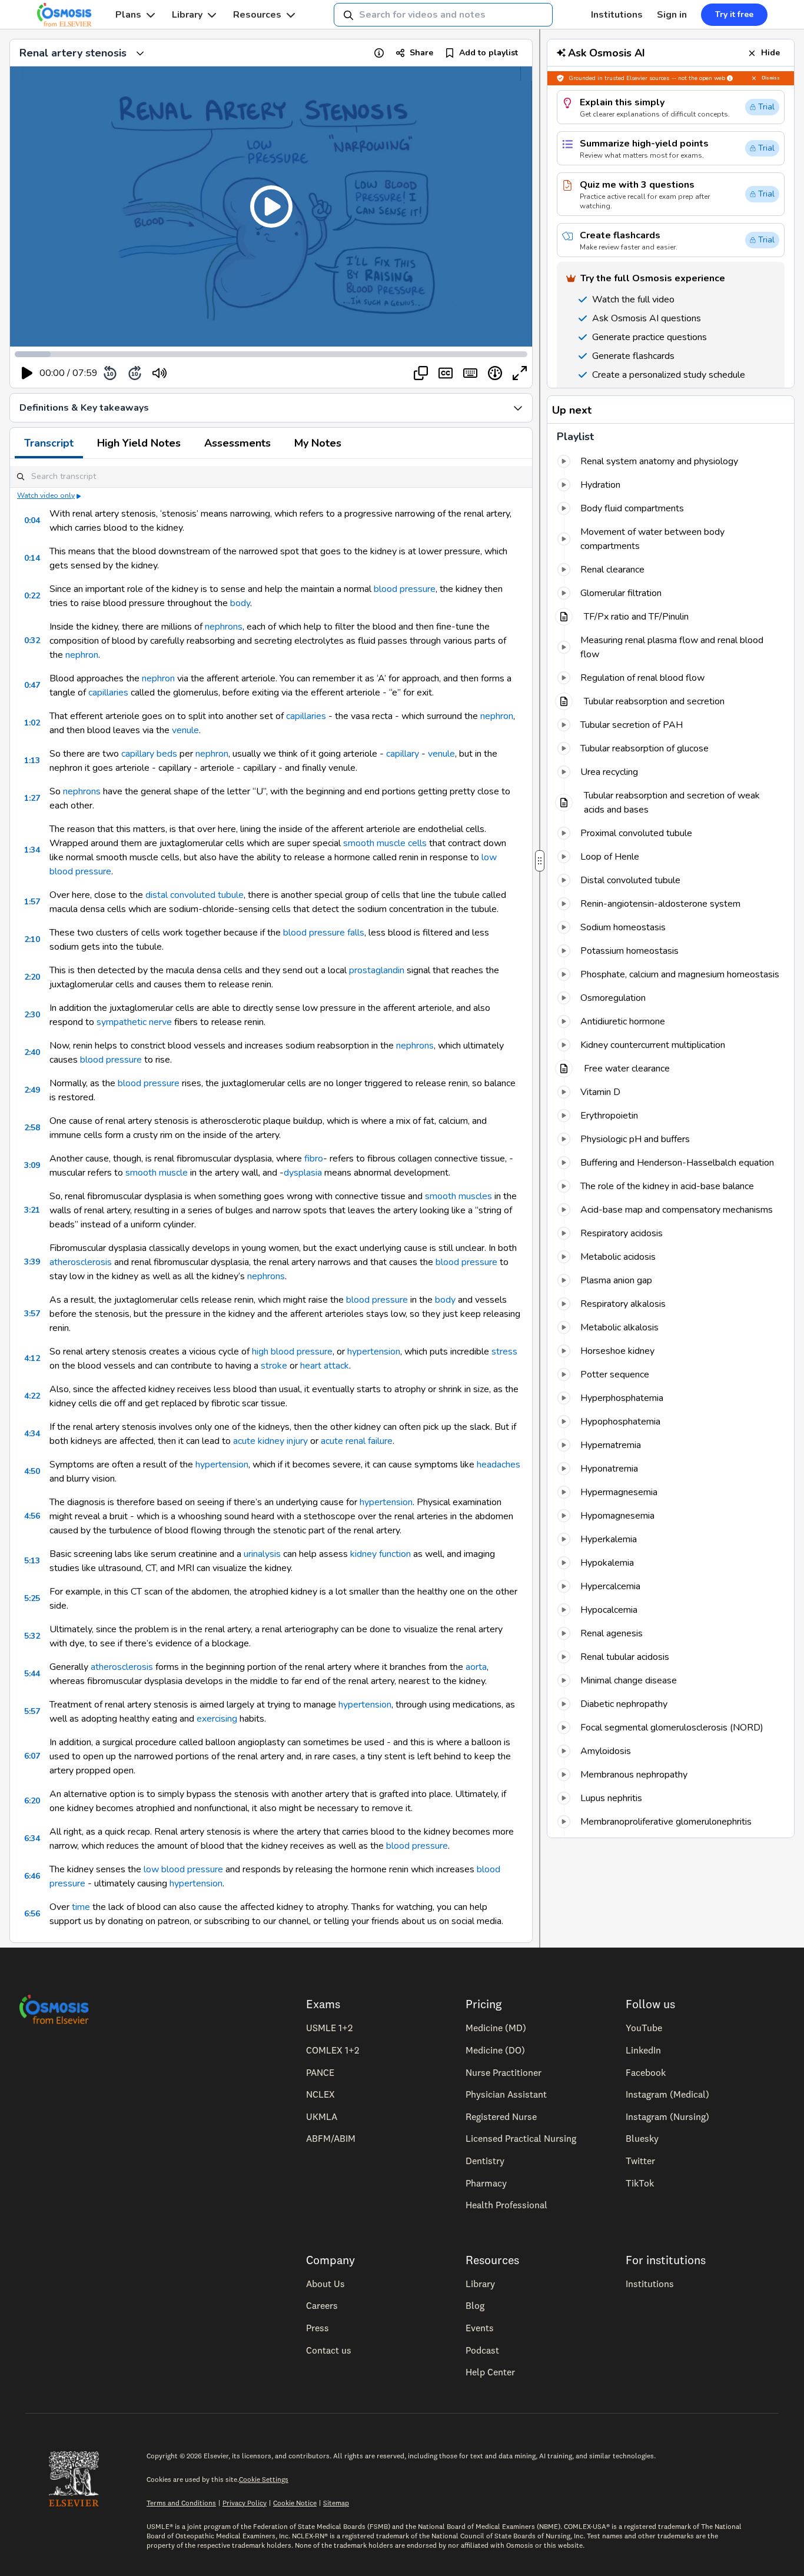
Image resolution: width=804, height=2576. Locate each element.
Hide (770, 53)
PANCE (320, 2072)
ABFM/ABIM (331, 2138)
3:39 (32, 1262)
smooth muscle (157, 1173)
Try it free (734, 14)
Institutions (617, 15)
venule (185, 730)
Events (480, 2328)
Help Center (490, 2372)
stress (504, 1352)
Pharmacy (486, 2183)
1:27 (32, 798)
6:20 (32, 1801)
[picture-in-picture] (421, 373)
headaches (499, 1465)
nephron (82, 655)
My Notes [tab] (318, 443)
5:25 (32, 1598)
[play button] (27, 373)
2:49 (32, 1090)
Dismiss (771, 78)
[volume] (160, 373)
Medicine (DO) (495, 2050)
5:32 (32, 1636)
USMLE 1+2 (329, 2028)
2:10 (32, 939)
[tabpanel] (271, 1201)
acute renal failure (357, 1441)
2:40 (32, 1052)
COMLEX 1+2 (333, 2050)
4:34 (32, 1434)
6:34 (32, 1838)
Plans (128, 15)
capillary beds (149, 754)
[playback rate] (495, 373)
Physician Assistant (506, 2094)
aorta (476, 1667)
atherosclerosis (81, 1262)
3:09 (32, 1165)
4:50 (32, 1471)
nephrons (224, 627)
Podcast (482, 2350)
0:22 (32, 596)
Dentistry (485, 2161)
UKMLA (322, 2116)
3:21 (32, 1210)
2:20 (32, 977)
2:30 (32, 1015)
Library (187, 15)
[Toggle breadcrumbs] (140, 53)
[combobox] (443, 15)
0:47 (32, 685)
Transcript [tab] (49, 443)
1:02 (32, 723)
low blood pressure (183, 1869)
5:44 (32, 1674)
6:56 (32, 1914)
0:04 (32, 520)
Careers (322, 2305)
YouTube (644, 2028)
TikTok (640, 2183)
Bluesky (642, 2138)
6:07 (32, 1756)
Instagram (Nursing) (667, 2116)
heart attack (325, 1366)
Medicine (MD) (496, 2028)
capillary (403, 754)
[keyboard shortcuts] (470, 373)
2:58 (32, 1128)
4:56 (32, 1516)
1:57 (32, 902)
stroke (274, 1366)
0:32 (32, 640)
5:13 (32, 1561)
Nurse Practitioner (504, 2072)
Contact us (329, 2350)
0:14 (32, 558)
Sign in (672, 15)
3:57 (32, 1314)
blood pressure (405, 589)
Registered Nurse (501, 2116)
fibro (314, 1159)
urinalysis (262, 1554)
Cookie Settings (264, 2479)
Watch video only (46, 495)
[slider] (208, 373)
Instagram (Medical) (667, 2094)
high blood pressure (292, 1352)
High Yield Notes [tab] (139, 443)
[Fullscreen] (520, 373)
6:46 (32, 1876)
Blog (475, 2305)
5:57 (32, 1711)
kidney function (381, 1554)
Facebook (646, 2072)
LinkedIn (643, 2050)
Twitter (640, 2161)
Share (421, 53)
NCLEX (320, 2094)
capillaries (108, 693)
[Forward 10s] (135, 373)
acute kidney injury (270, 1441)
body (240, 603)
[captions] (446, 373)
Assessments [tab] (237, 443)
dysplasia (303, 1173)
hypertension (374, 1352)
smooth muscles (459, 1196)
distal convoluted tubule (195, 895)
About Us (325, 2284)
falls (356, 933)
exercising (217, 1719)
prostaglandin (377, 970)
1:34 (32, 850)
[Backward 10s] (110, 373)
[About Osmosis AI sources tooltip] (730, 78)
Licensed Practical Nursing (521, 2138)
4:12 (32, 1358)
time (81, 1907)
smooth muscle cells (385, 843)
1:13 (32, 761)
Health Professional (506, 2205)
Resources (257, 15)
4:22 (32, 1396)
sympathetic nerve (134, 1022)
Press (318, 2328)
